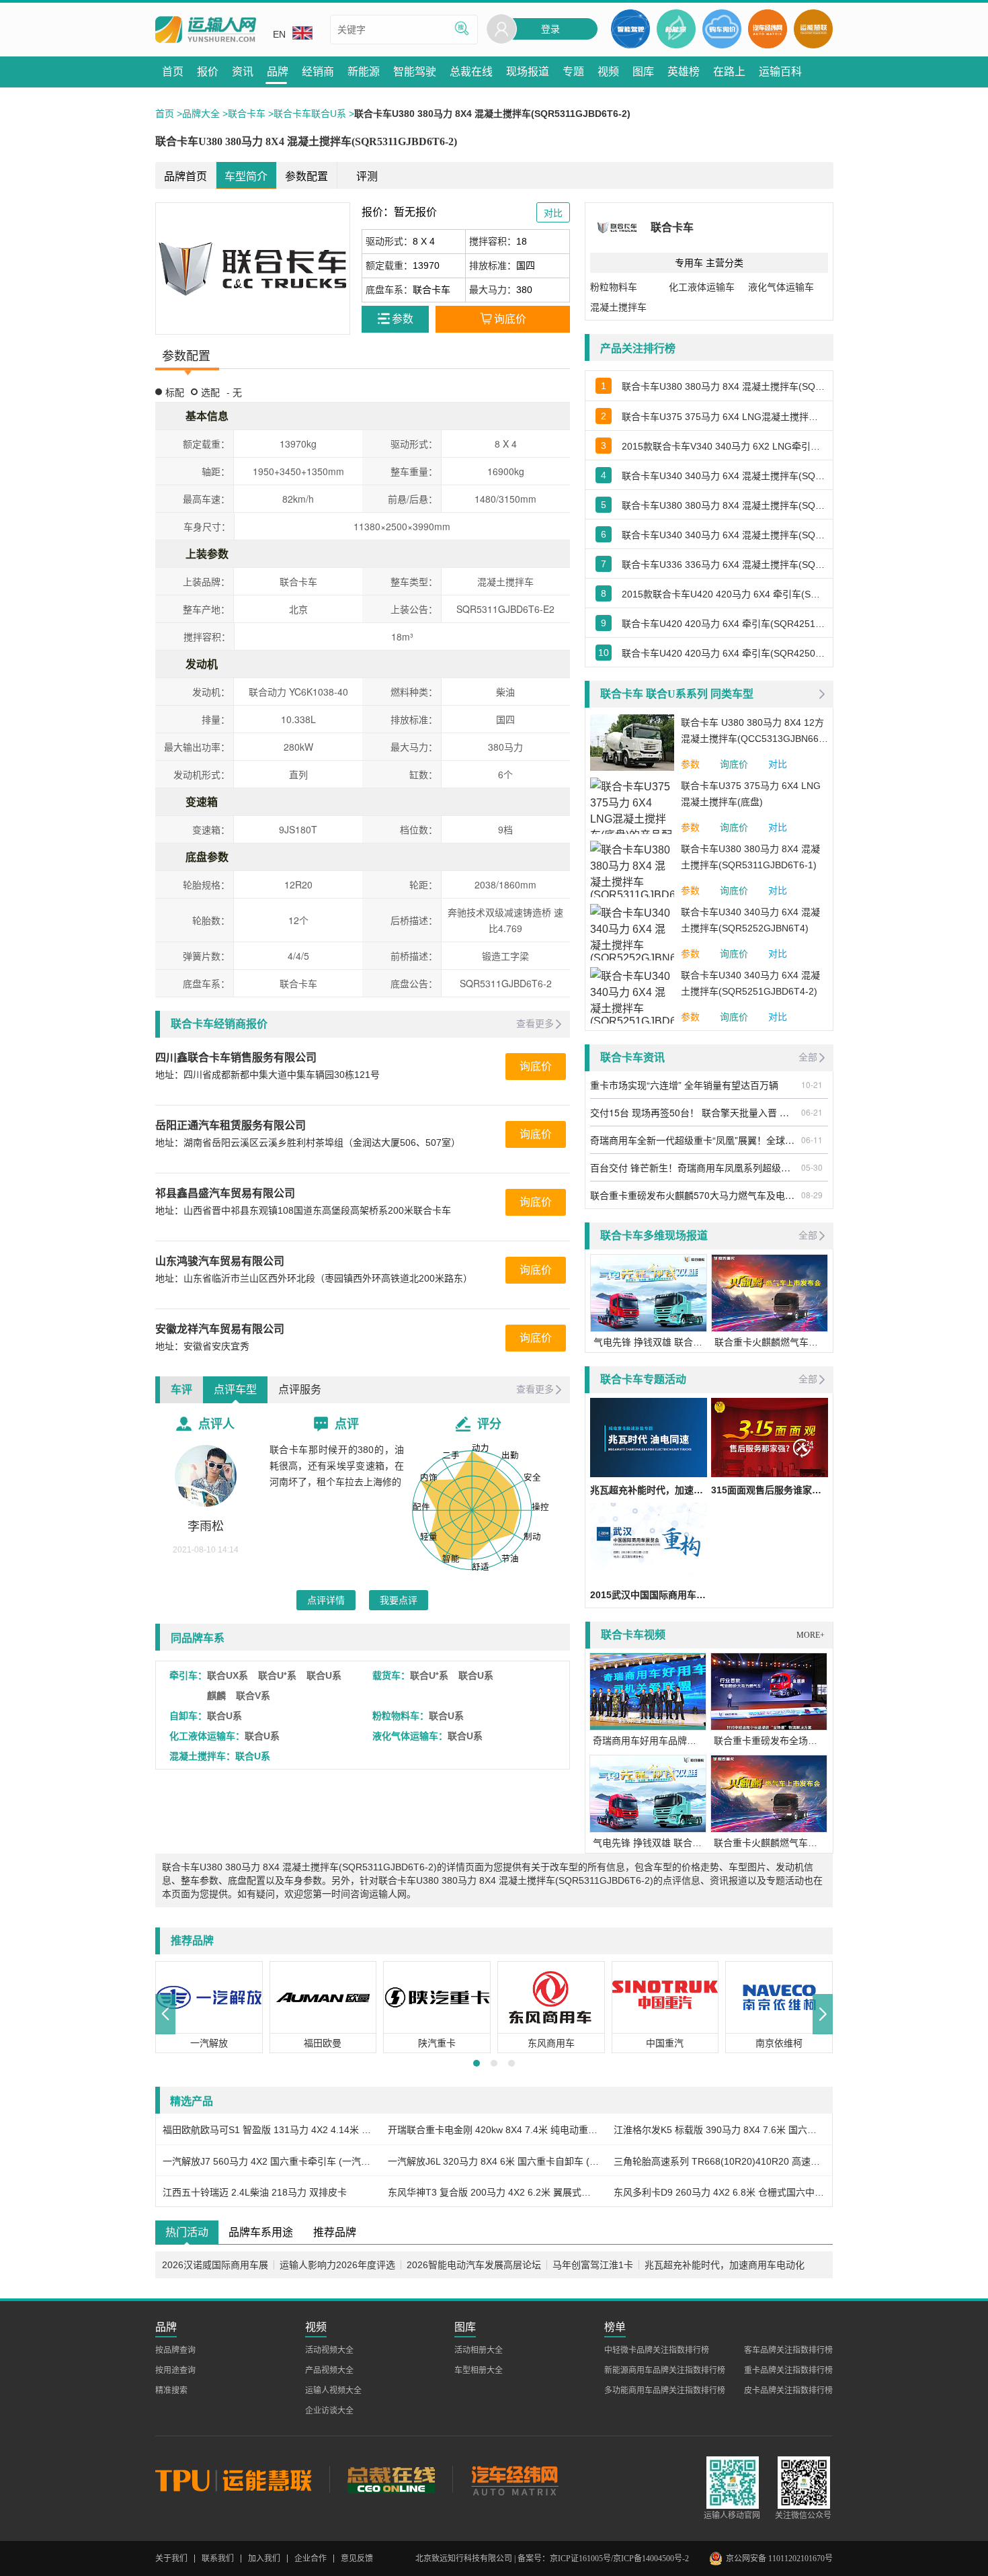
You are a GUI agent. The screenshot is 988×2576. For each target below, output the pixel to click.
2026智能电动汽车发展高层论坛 (474, 2265)
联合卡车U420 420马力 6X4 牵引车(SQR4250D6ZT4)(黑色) (724, 653)
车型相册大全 (479, 2370)
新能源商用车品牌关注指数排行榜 (665, 2370)
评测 (367, 176)
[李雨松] (206, 1476)
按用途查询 (175, 2370)
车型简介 (246, 176)
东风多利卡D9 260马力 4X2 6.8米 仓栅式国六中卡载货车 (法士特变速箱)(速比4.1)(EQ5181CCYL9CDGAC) (719, 2192)
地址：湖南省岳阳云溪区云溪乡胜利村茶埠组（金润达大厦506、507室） (308, 1142)
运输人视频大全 (333, 2391)
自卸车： (188, 1716)
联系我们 (218, 2559)
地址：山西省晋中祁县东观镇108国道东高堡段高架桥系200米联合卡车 (303, 1210)
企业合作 (311, 2559)
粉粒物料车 (614, 287)
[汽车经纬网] (514, 2479)
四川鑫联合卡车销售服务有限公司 (236, 1057)
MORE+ (811, 1635)
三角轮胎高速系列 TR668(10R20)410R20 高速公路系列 (719, 2161)
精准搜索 (171, 2391)
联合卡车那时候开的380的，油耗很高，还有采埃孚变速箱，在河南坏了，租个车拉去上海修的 (337, 1466)
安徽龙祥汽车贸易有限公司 (220, 1329)
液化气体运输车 (781, 287)
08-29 (812, 1195)
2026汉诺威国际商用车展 (215, 2265)
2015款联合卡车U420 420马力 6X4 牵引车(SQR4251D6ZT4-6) (724, 594)
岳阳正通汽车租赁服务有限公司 (231, 1125)
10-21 (812, 1084)
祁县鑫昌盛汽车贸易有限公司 (225, 1193)
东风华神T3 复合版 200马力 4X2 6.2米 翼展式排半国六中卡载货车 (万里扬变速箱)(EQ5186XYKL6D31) (494, 2192)
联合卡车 (247, 114)
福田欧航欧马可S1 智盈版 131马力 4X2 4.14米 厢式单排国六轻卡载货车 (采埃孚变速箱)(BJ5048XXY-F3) (269, 2130)
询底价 (536, 1066)
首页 (165, 114)
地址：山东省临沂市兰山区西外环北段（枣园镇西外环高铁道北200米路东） (314, 1278)
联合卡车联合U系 (310, 114)
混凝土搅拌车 (618, 307)
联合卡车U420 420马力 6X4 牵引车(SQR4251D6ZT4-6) (724, 624)
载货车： (391, 1675)
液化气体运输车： (410, 1736)
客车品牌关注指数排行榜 (788, 2350)
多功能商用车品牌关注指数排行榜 (665, 2391)
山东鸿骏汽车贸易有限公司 (220, 1261)
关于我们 (171, 2559)
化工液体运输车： (207, 1736)
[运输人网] (206, 30)
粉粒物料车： (401, 1716)
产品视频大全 (329, 2370)
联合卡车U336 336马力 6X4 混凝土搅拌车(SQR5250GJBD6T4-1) (724, 565)
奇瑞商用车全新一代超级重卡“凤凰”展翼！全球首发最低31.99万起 (694, 1140)
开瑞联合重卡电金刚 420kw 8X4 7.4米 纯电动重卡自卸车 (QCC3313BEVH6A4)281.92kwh (494, 2130)
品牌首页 (186, 176)
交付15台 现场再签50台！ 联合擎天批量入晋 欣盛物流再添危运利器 (694, 1112)
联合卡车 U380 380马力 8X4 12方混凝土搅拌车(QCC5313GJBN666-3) (754, 732)
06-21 (812, 1112)
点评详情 (326, 1600)
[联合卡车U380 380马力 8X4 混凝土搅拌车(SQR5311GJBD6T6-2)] (253, 268)
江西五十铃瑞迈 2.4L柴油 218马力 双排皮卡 (255, 2192)
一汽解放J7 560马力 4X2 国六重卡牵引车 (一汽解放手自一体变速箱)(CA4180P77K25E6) (269, 2161)
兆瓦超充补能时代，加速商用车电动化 (725, 2265)
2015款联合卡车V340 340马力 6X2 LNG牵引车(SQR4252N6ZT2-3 (724, 446)
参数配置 (306, 176)
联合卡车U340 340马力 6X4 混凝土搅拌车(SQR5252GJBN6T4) (724, 535)
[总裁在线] (391, 2479)
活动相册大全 (479, 2350)
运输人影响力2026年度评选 (337, 2265)
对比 (778, 764)
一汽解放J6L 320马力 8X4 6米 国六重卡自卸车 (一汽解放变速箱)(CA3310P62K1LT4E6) (494, 2161)
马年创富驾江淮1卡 (593, 2265)
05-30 (812, 1167)
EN (279, 34)
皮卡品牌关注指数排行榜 (788, 2391)
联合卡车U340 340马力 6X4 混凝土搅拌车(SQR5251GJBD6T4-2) (724, 476)
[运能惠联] (242, 2479)
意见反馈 (357, 2559)
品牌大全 (201, 114)
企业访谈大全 (329, 2411)
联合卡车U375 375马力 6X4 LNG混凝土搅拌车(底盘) (724, 417)
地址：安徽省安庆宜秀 (202, 1346)
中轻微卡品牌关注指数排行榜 (657, 2350)
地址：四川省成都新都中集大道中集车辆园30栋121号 (267, 1075)
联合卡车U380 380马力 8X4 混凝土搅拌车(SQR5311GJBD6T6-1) (724, 386)
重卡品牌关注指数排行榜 (788, 2370)
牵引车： (188, 1675)
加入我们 (264, 2559)
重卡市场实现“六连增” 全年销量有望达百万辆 (684, 1085)
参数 (690, 764)
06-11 (812, 1139)
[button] (165, 2014)
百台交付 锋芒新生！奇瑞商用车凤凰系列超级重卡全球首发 (694, 1167)
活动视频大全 (329, 2350)
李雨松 (206, 1526)
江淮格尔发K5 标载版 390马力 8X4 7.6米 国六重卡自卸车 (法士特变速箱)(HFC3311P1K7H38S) (719, 2130)
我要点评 (399, 1600)
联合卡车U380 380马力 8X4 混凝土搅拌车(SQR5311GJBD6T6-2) (724, 505)
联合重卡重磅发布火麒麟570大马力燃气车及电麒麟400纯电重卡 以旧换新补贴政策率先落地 (694, 1195)
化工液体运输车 (702, 287)
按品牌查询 (175, 2350)
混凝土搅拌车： (202, 1756)
